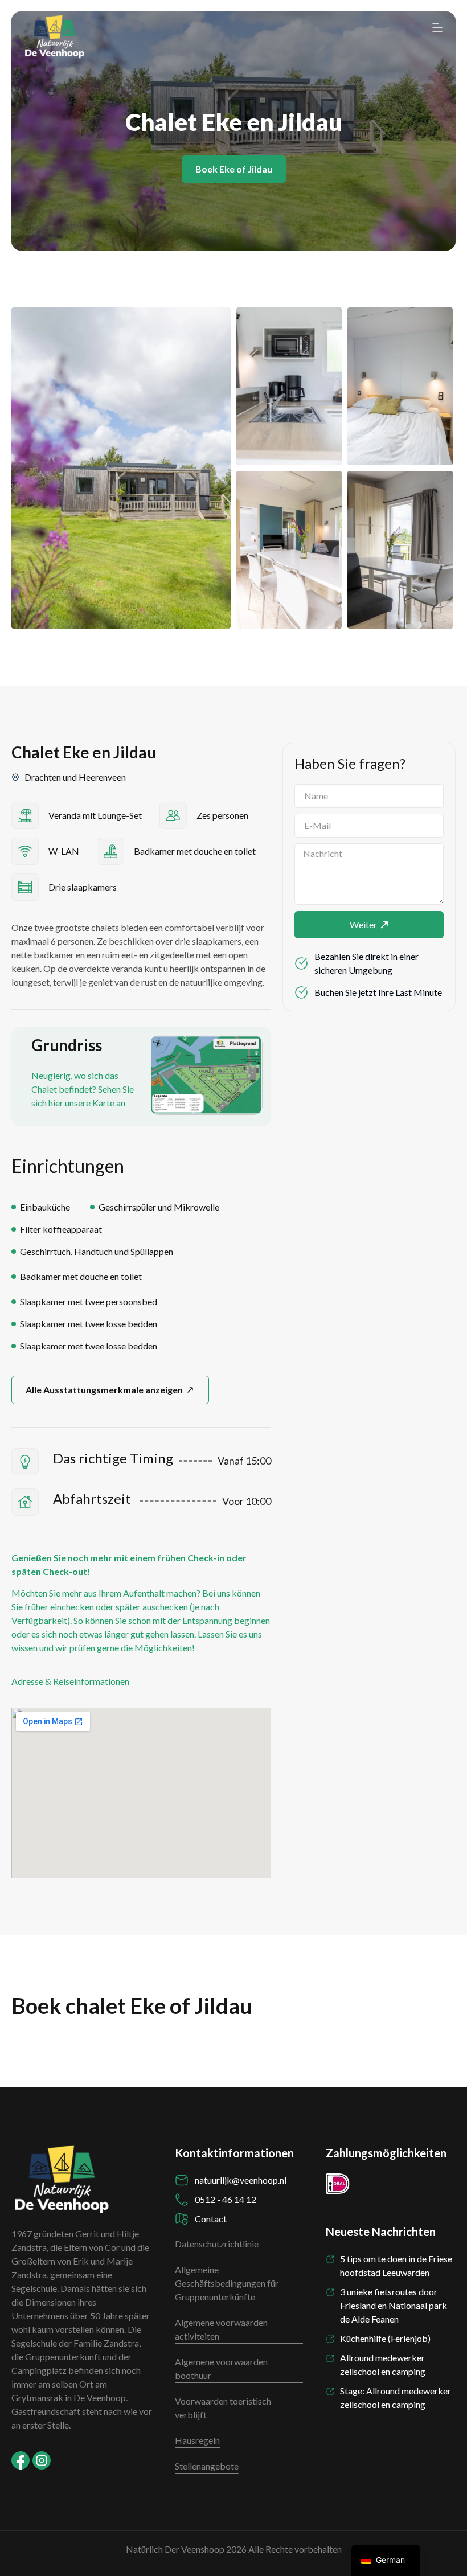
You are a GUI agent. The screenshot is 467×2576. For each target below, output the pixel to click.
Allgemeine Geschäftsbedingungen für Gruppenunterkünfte (227, 2283)
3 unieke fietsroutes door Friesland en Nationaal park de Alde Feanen (394, 2305)
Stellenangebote (207, 2466)
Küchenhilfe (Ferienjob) (385, 2338)
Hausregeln (197, 2440)
